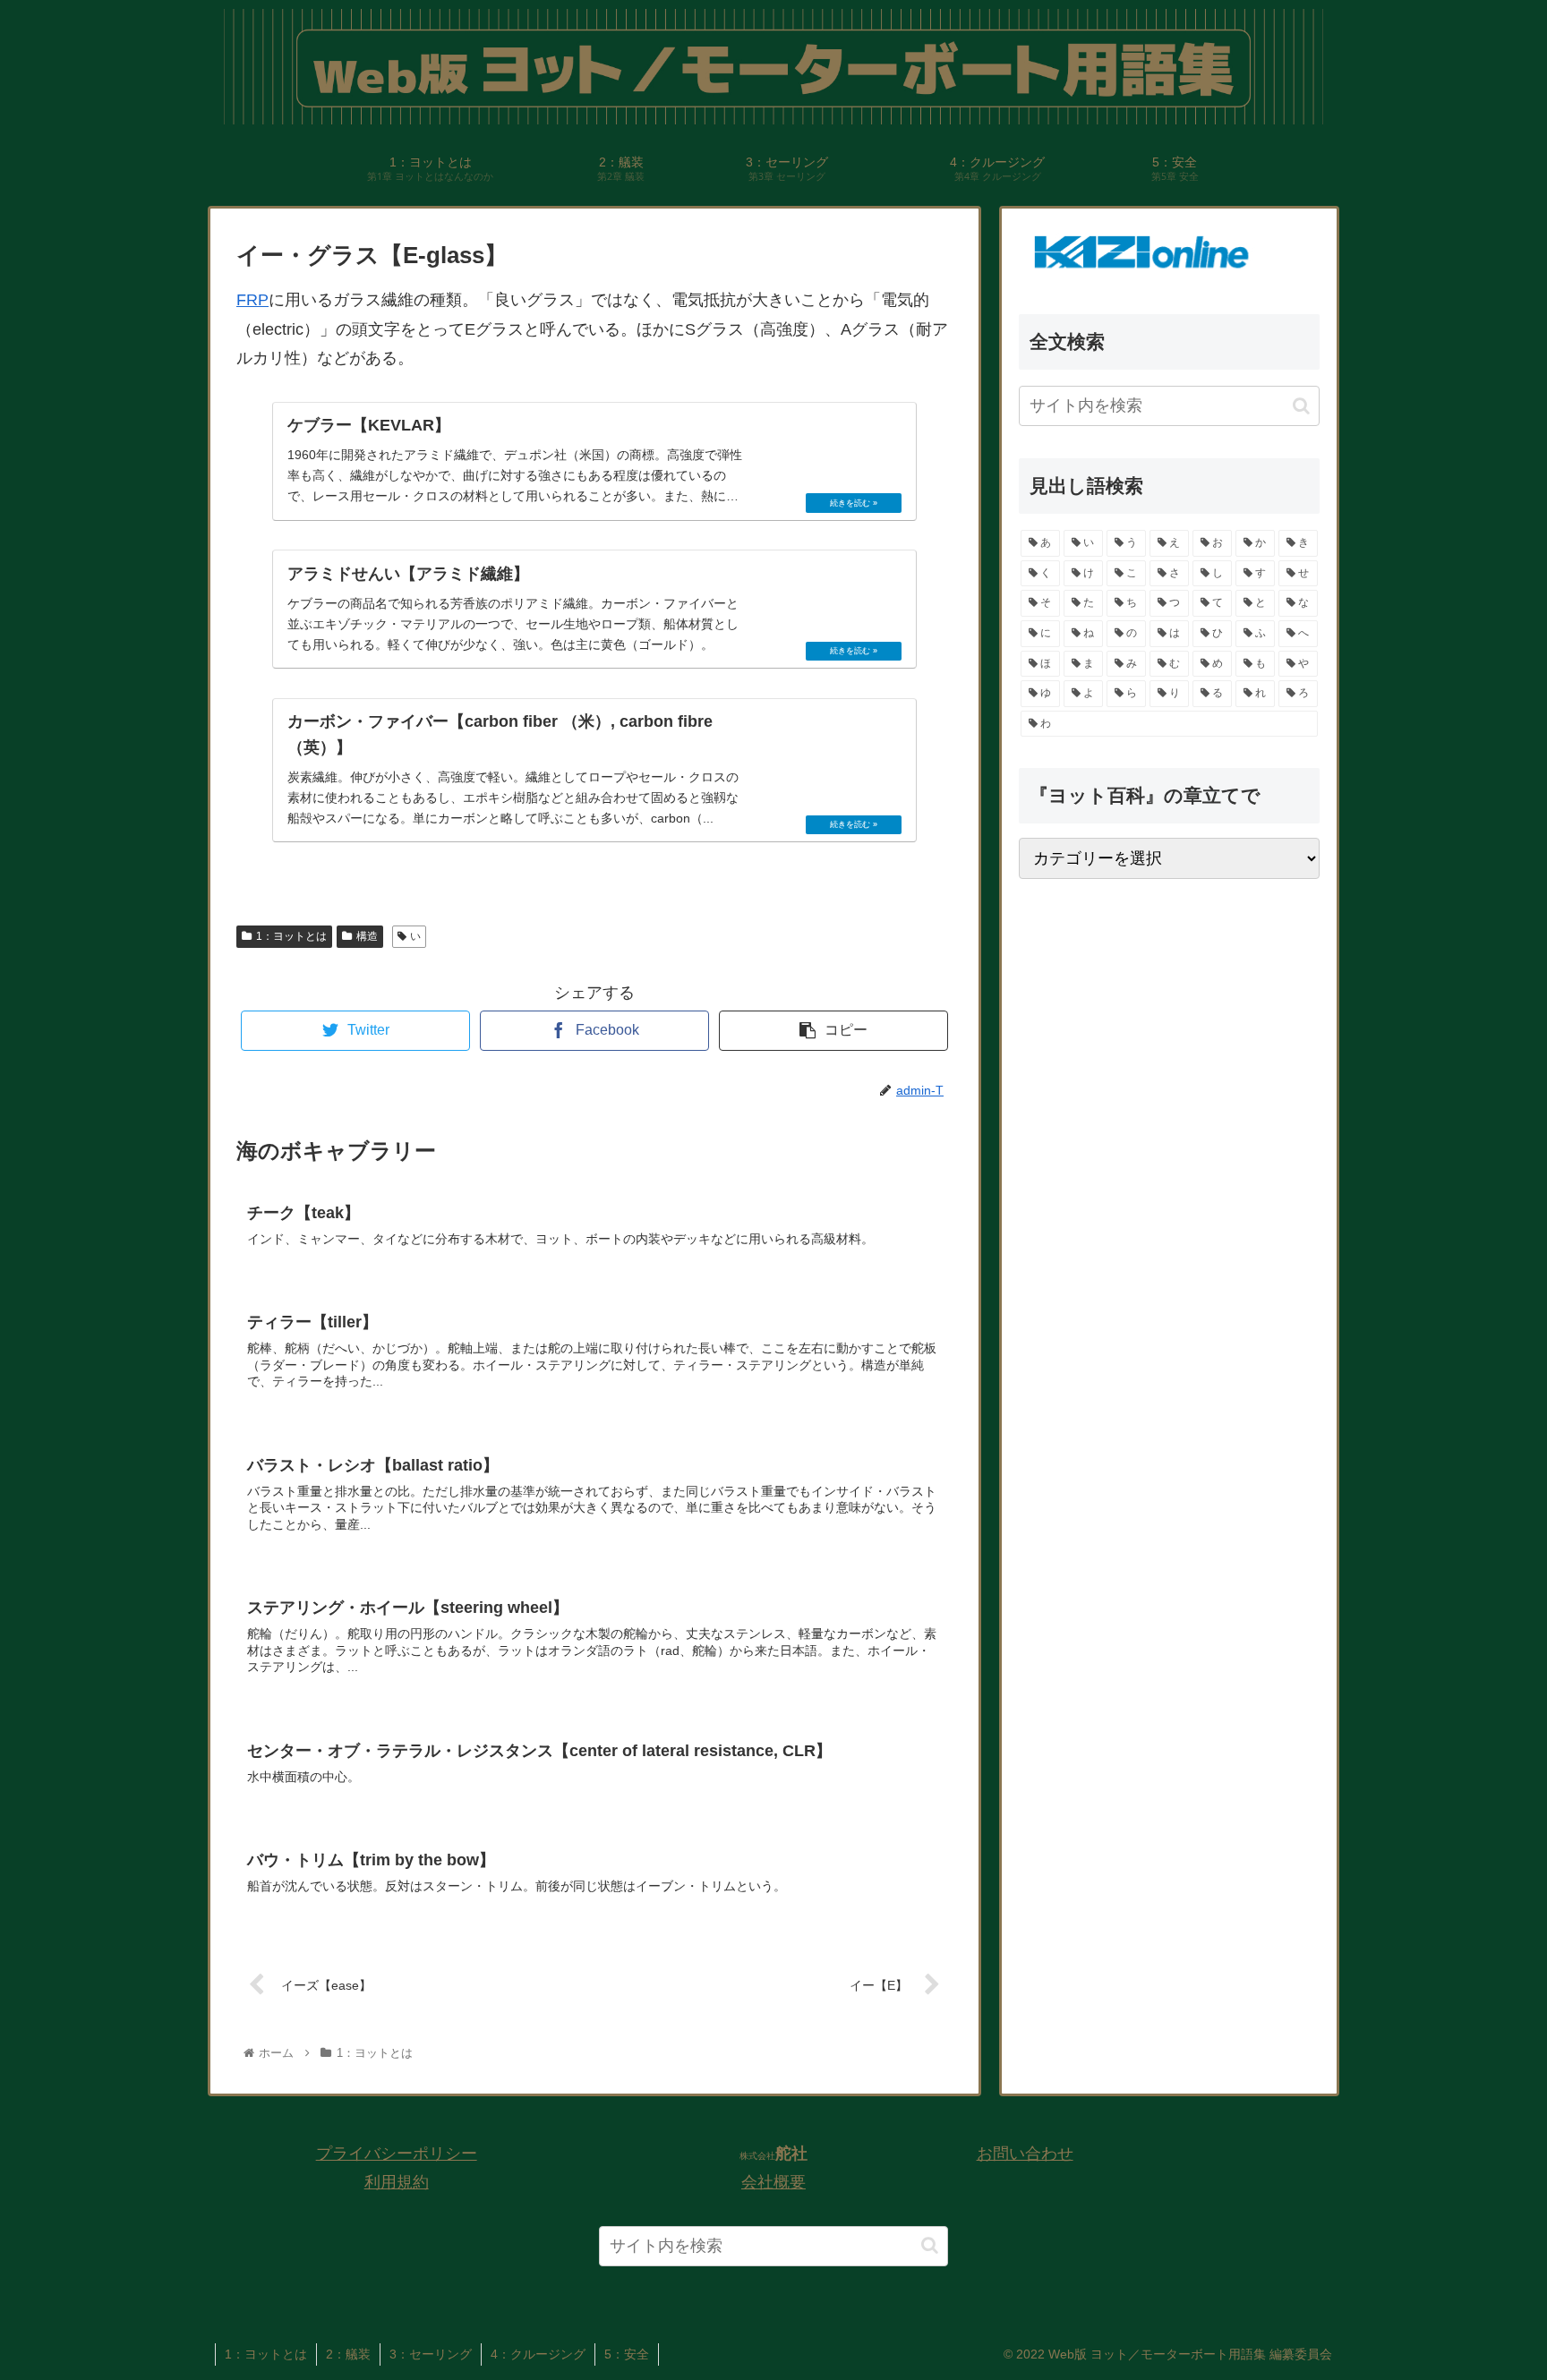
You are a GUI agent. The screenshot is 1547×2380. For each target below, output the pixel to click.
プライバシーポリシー (397, 2154)
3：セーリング (431, 2354)
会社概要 (773, 2182)
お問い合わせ (1025, 2154)
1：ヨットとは (291, 936)
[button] (1301, 406)
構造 (367, 936)
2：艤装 (348, 2354)
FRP (252, 300)
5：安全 (627, 2354)
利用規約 (397, 2182)
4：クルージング (538, 2354)
